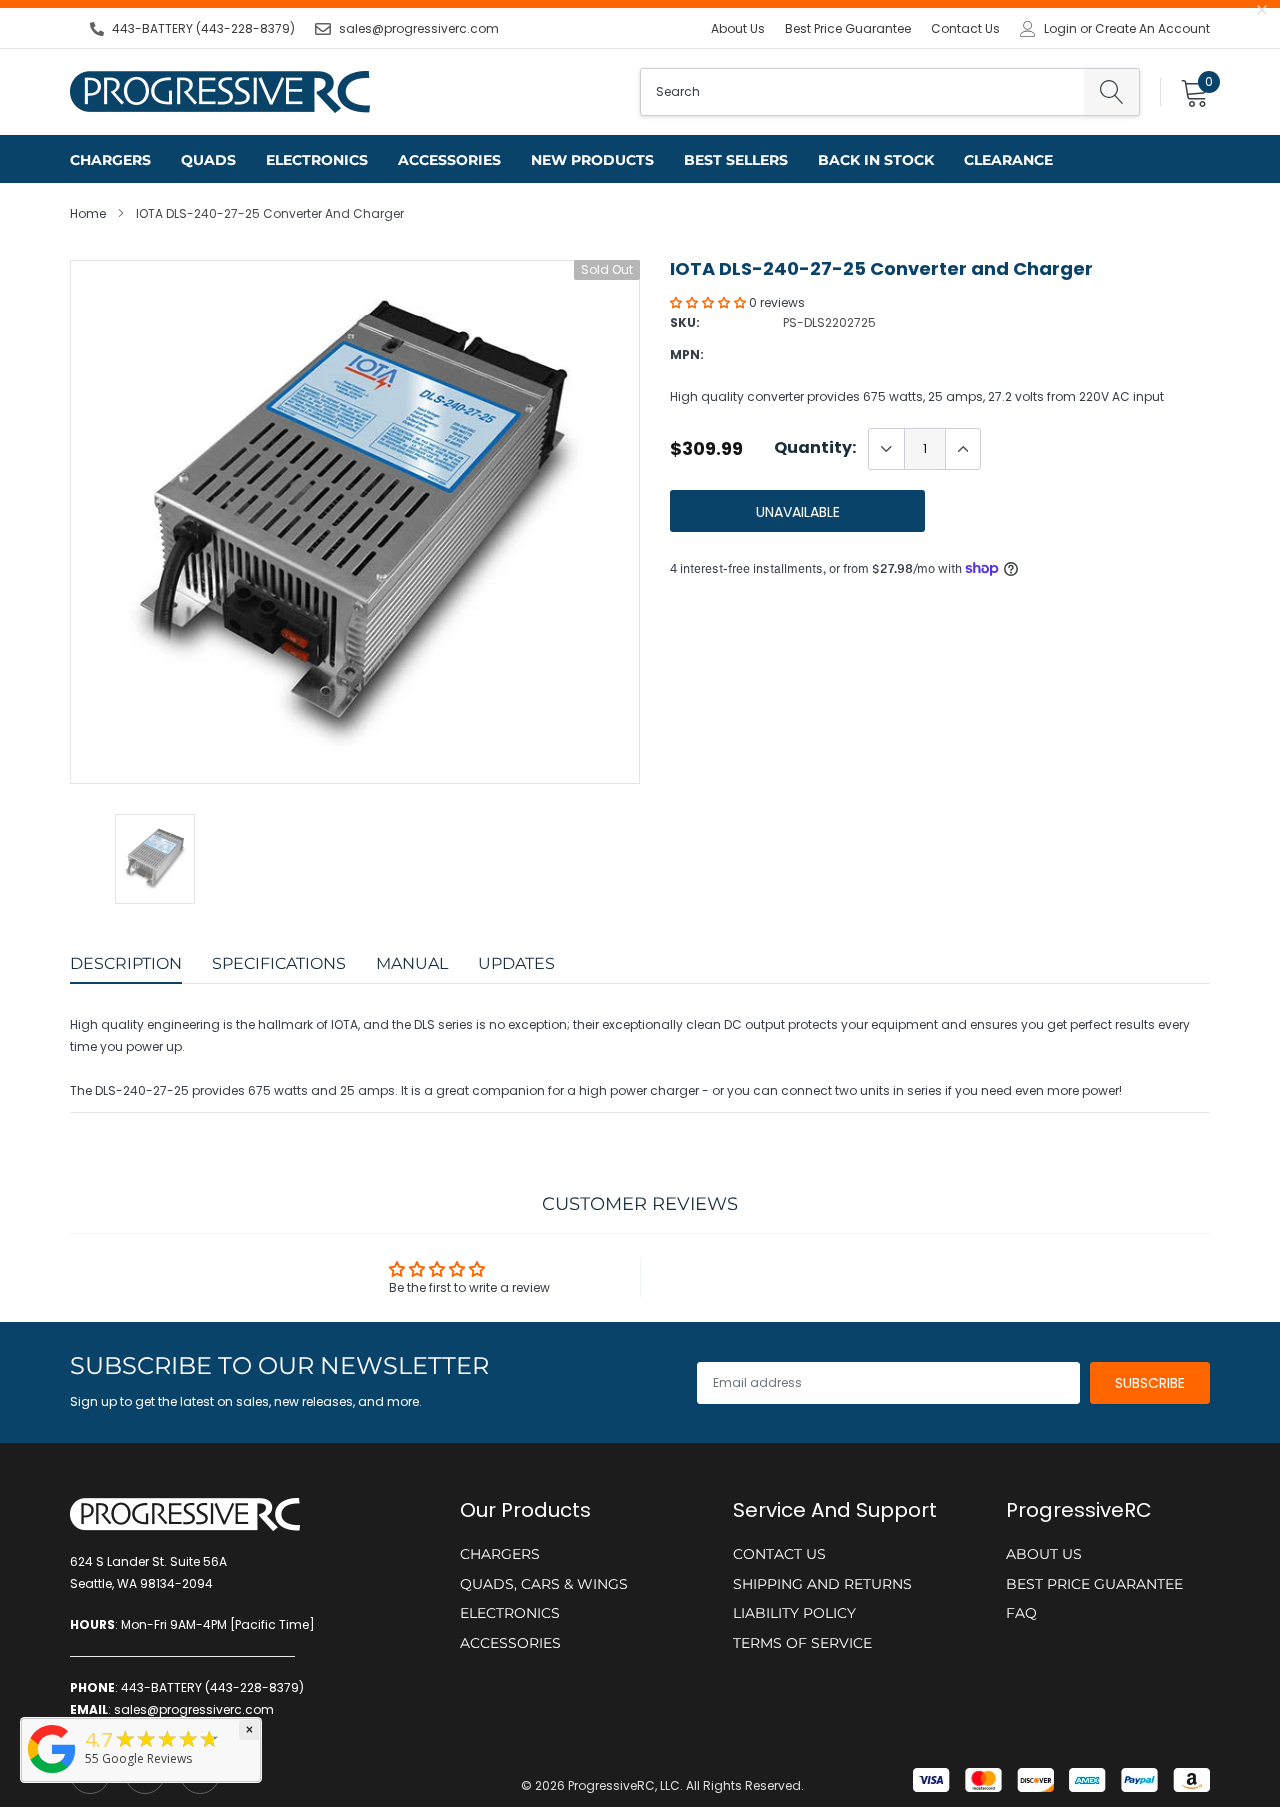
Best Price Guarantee (848, 28)
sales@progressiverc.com (419, 28)
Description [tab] (126, 963)
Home (88, 213)
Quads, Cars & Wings (544, 1584)
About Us (738, 28)
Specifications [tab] (279, 963)
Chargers (110, 160)
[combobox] (862, 92)
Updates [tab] (516, 963)
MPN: (687, 354)
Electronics (317, 160)
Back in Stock (876, 160)
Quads (208, 160)
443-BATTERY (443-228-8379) (203, 28)
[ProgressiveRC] (52, 1774)
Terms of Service (802, 1643)
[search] (1111, 92)
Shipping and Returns (822, 1584)
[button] (709, 302)
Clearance (1008, 160)
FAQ (1021, 1613)
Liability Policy (794, 1613)
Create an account (1152, 29)
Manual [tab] (412, 963)
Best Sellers (736, 160)
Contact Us (965, 28)
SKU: (685, 322)
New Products (592, 160)
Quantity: (815, 448)
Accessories (449, 160)
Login (1060, 29)
